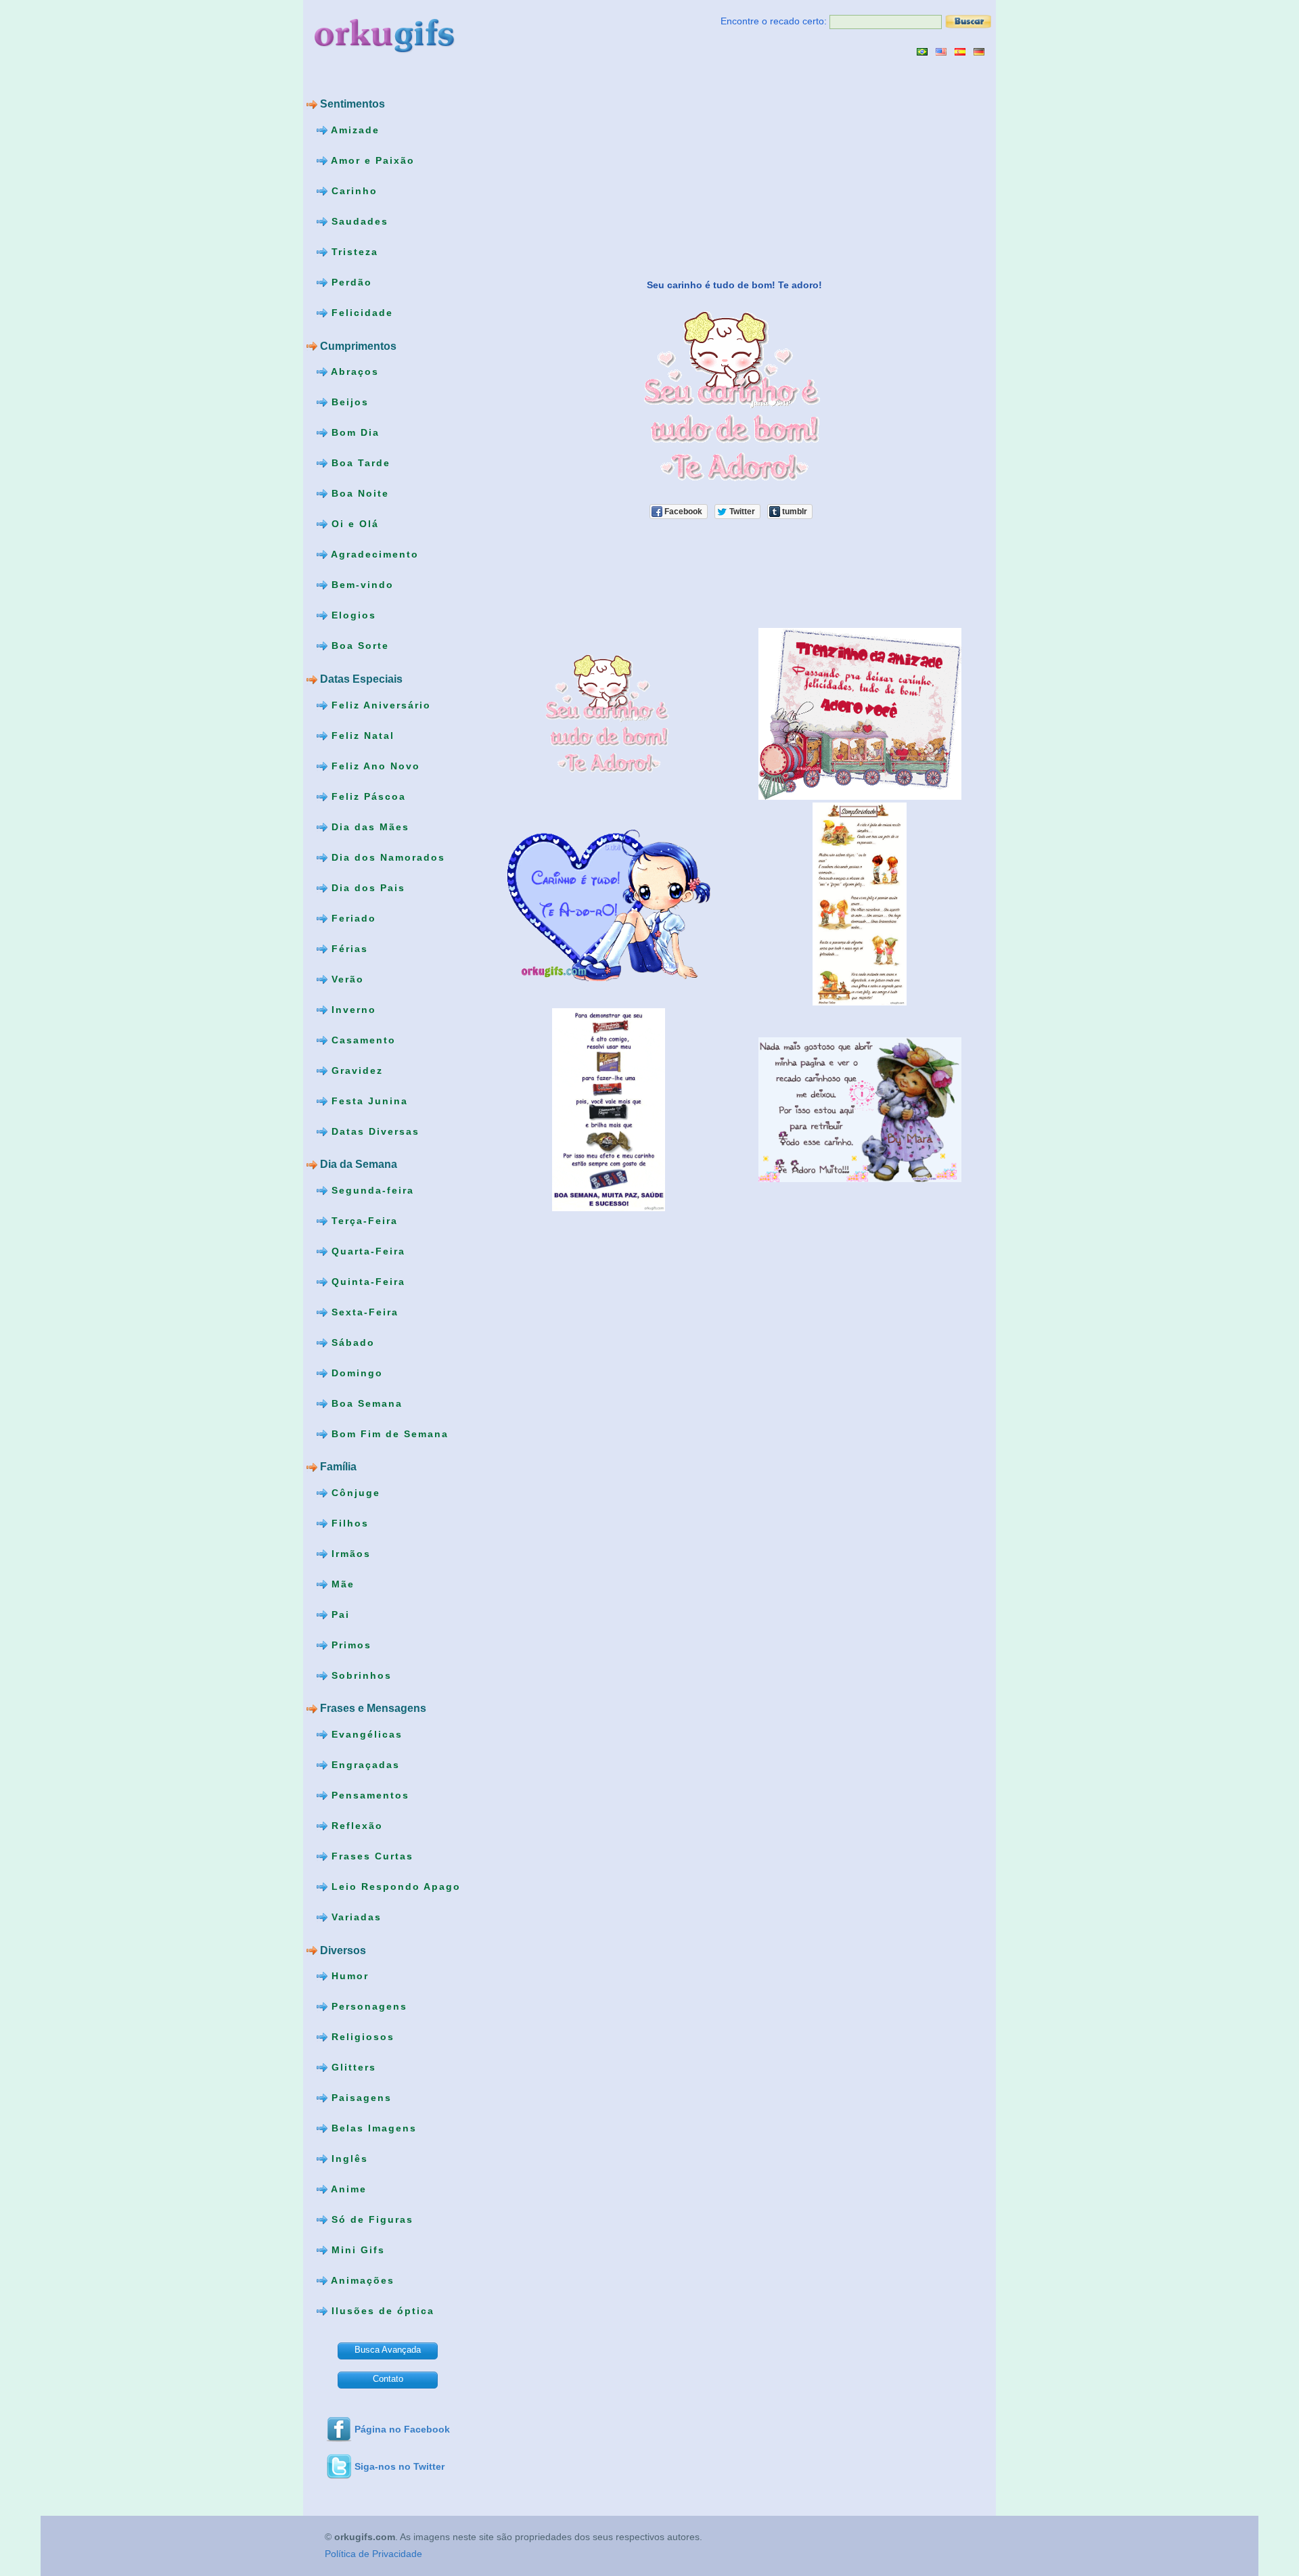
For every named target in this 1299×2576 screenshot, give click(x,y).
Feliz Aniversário (379, 704)
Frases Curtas (370, 1856)
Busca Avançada (388, 2350)
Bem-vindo (361, 585)
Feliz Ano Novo (374, 765)
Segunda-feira (371, 1190)
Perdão (350, 282)
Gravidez (355, 1070)
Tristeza (353, 252)
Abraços (353, 371)
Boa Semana (365, 1403)
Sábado (351, 1342)
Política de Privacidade (373, 2554)
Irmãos (349, 1554)
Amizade (354, 130)
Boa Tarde (359, 463)
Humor (348, 1976)
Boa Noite (358, 493)
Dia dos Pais (366, 887)
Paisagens (360, 2098)
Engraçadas (364, 1765)
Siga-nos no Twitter (400, 2466)
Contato (388, 2379)
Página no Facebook (402, 2429)
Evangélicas (365, 1734)
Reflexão (355, 1826)
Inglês (348, 2159)
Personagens (367, 2006)
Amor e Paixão (371, 160)
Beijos (348, 402)
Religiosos (361, 2037)
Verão (346, 978)
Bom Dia (354, 432)
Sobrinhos (360, 1675)
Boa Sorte (358, 646)
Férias (348, 948)
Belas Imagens (372, 2128)
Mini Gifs (356, 2250)
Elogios (352, 615)
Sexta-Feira (363, 1311)
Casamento (362, 1039)
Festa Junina (368, 1100)
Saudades (358, 221)
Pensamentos (368, 1795)
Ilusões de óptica (381, 2311)
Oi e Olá (353, 524)
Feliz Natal (361, 735)
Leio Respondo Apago (394, 1886)
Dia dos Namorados (386, 857)
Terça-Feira (363, 1220)
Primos (349, 1645)
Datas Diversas (373, 1131)
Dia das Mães (368, 826)
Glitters (352, 2067)
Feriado (352, 918)
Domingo (355, 1372)
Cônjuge (354, 1493)
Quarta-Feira (366, 1250)
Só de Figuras (370, 2219)
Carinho (352, 191)
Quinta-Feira (366, 1281)
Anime (347, 2189)
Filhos (348, 1523)
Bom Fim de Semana (388, 1433)
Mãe (341, 1584)
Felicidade (360, 313)
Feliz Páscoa (367, 796)
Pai (339, 1614)
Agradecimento (373, 554)
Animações (361, 2280)
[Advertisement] (596, 167)
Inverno (352, 1009)
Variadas (355, 1917)
